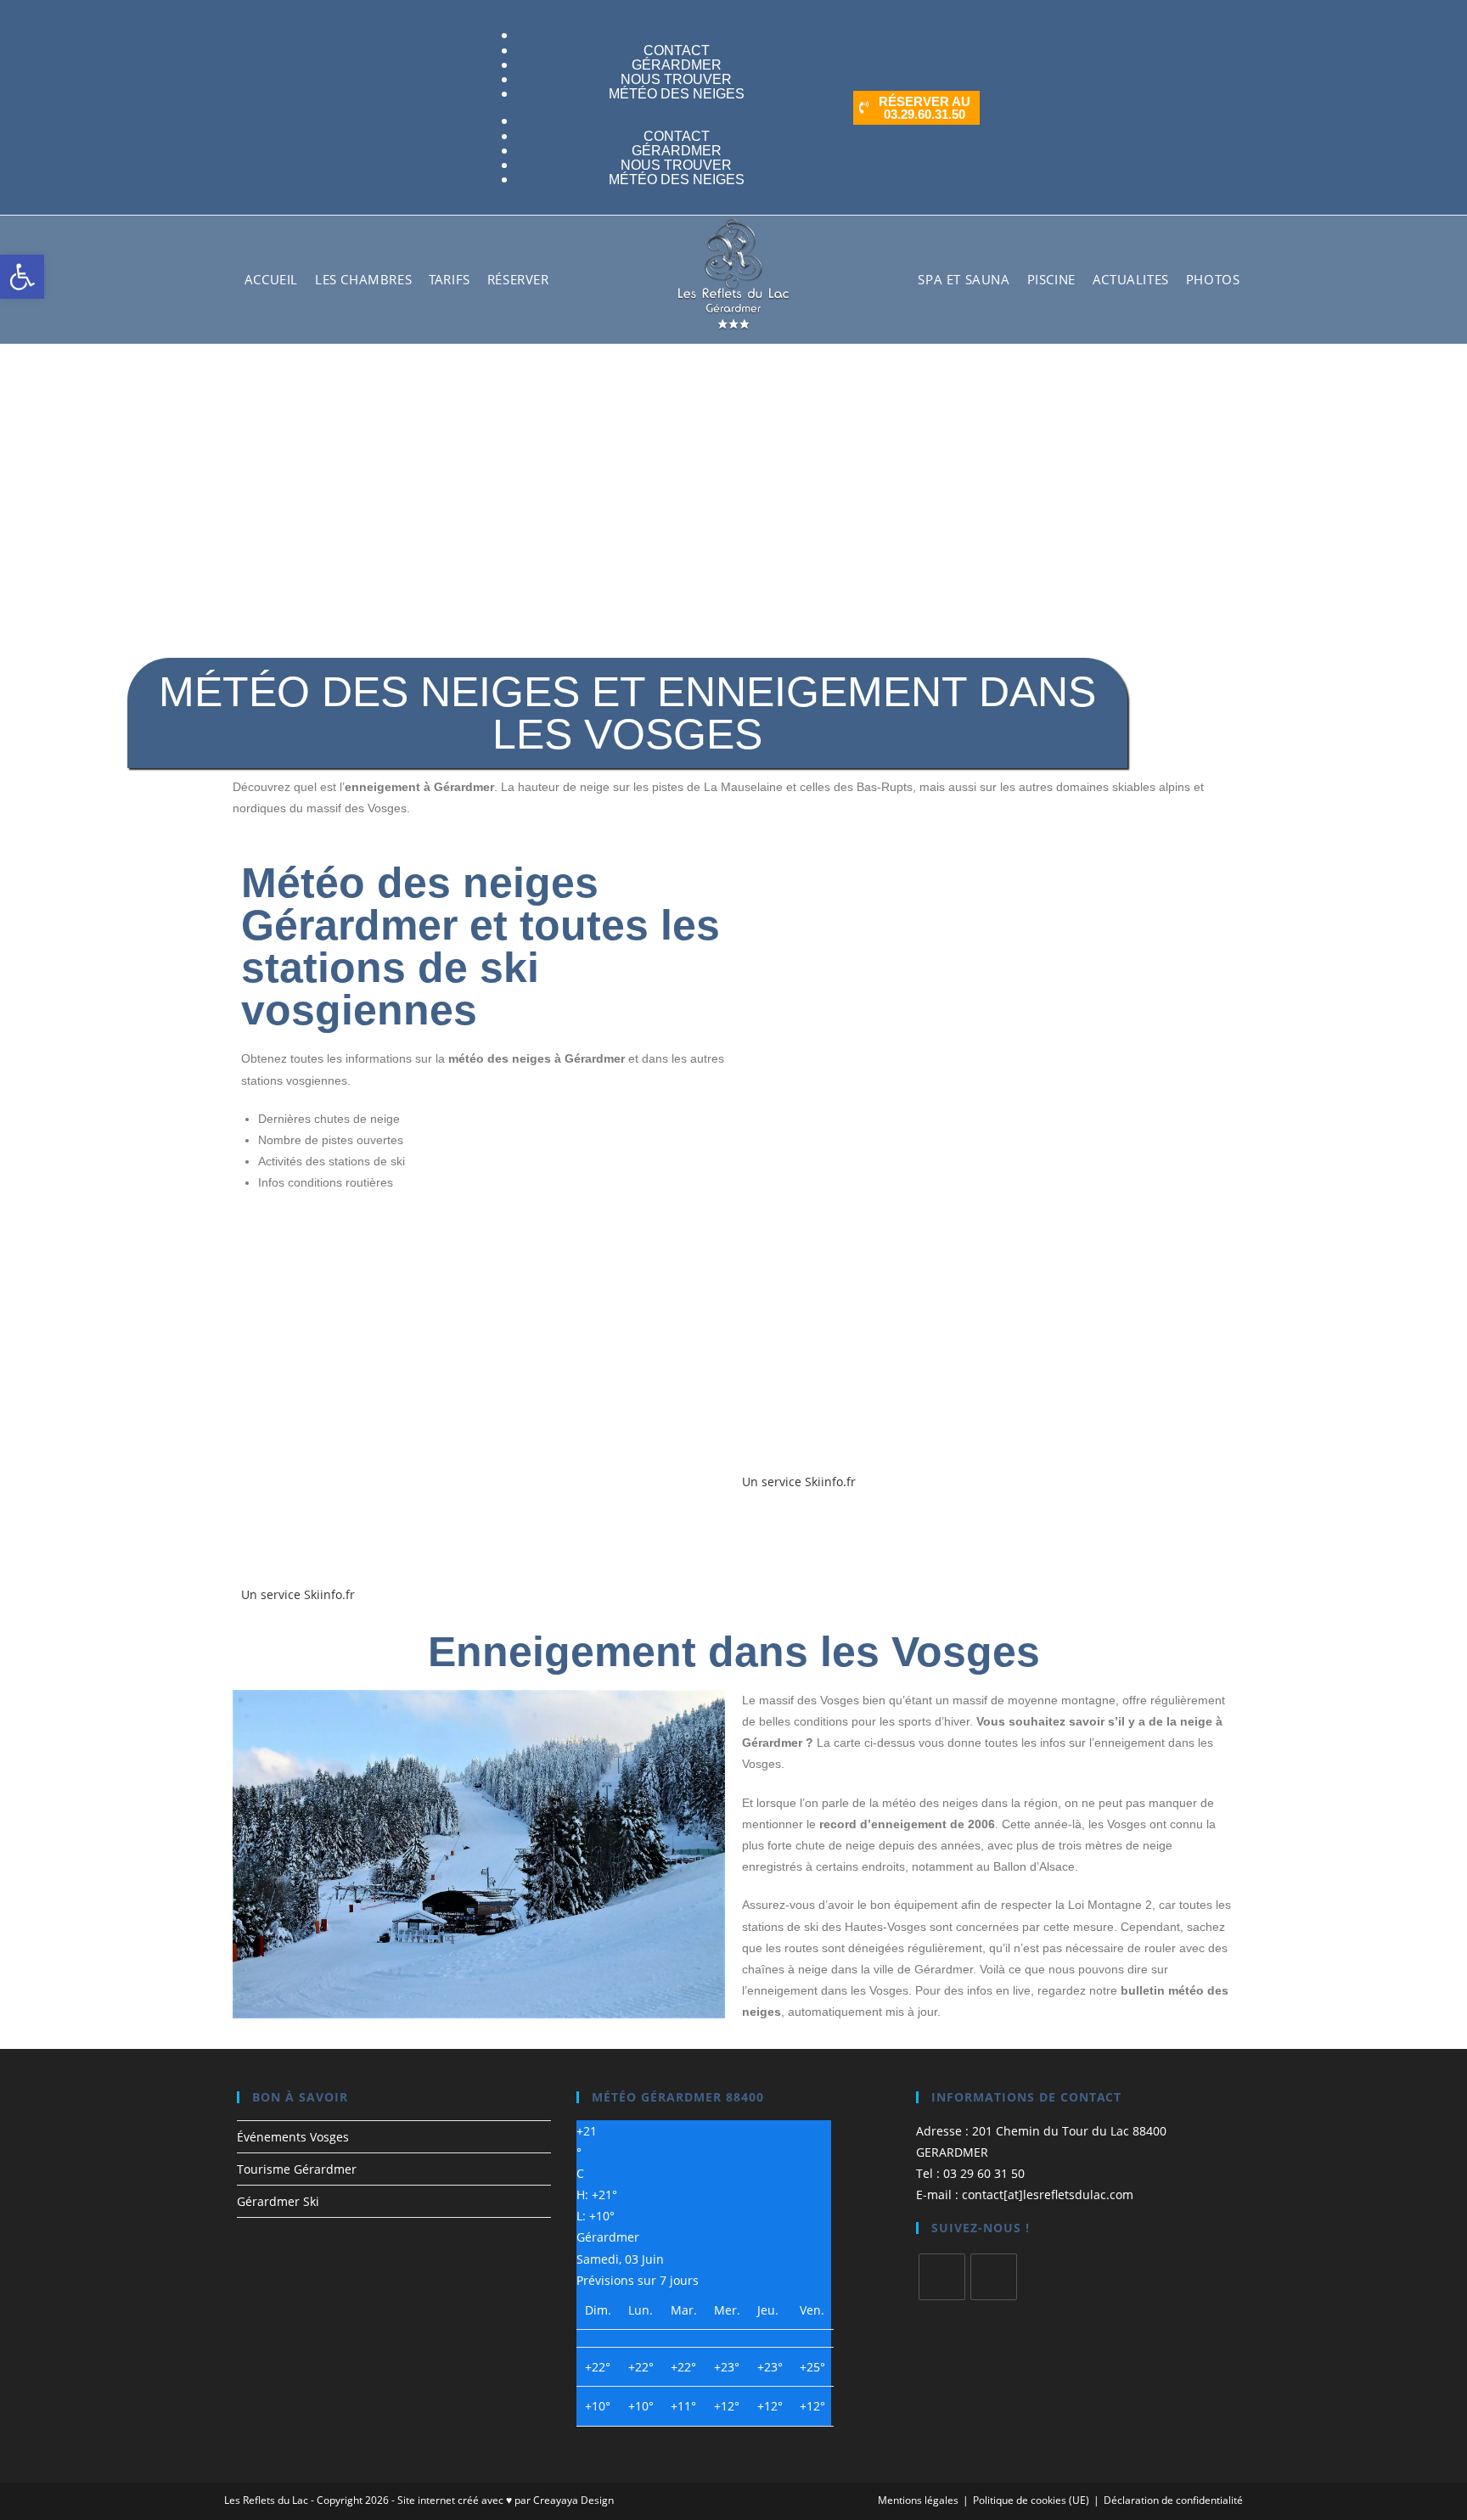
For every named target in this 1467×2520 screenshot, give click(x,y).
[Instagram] (994, 2277)
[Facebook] (942, 2277)
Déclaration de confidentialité (1173, 2500)
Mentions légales (918, 2500)
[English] (486, 107)
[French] (559, 35)
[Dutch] (469, 107)
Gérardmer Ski (278, 2201)
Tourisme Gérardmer (297, 2169)
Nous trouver (676, 165)
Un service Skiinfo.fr (298, 1594)
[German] (576, 35)
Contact (677, 136)
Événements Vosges (293, 2137)
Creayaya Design (573, 2500)
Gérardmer (677, 151)
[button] (22, 277)
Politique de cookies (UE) (1031, 2500)
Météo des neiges (677, 94)
